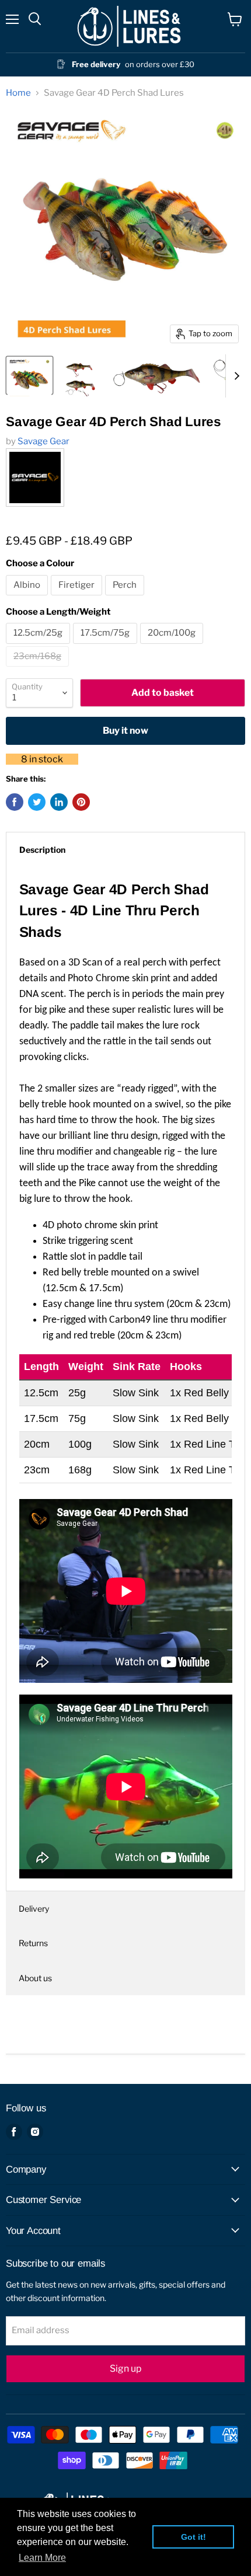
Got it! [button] (194, 2537)
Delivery (34, 1909)
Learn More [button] (42, 2558)
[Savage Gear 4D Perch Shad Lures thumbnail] (29, 375)
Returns (33, 1943)
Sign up (125, 2368)
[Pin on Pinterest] (81, 802)
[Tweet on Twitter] (37, 802)
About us (35, 1978)
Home (18, 93)
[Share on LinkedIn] (59, 802)
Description (42, 850)
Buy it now (125, 731)
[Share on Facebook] (15, 802)
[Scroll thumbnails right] (235, 376)
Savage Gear (43, 441)
